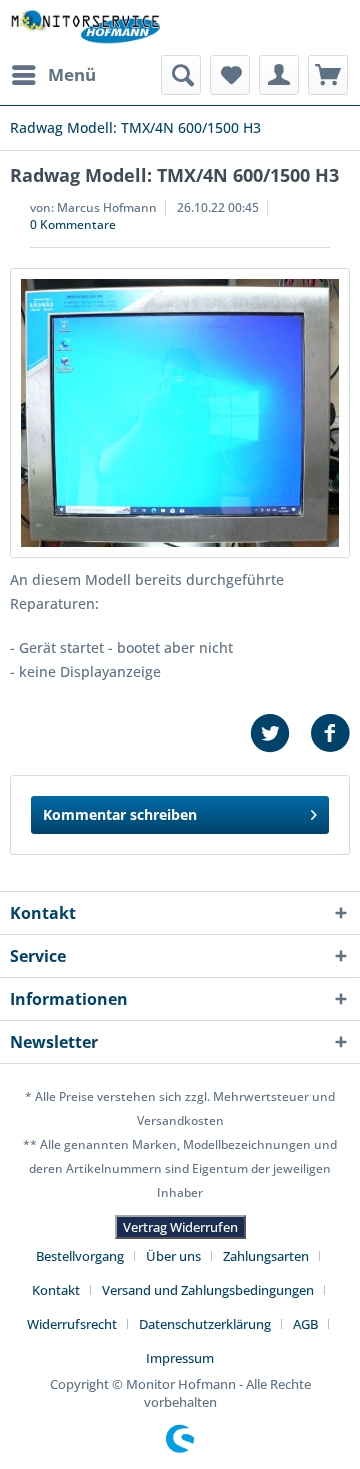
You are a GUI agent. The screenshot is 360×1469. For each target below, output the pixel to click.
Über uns (173, 1256)
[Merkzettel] (230, 75)
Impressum (180, 1358)
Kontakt (56, 1290)
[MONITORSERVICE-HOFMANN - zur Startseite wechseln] (85, 27)
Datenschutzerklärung (205, 1324)
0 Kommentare (73, 224)
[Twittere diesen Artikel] (280, 733)
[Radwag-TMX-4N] (180, 413)
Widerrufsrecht (72, 1324)
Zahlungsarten (266, 1256)
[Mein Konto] (279, 75)
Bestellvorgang (80, 1256)
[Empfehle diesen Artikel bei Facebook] (330, 733)
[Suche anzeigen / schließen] (181, 75)
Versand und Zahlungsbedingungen (208, 1290)
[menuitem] (53, 75)
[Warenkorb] (328, 75)
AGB (305, 1324)
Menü (72, 74)
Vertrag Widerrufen (180, 1227)
